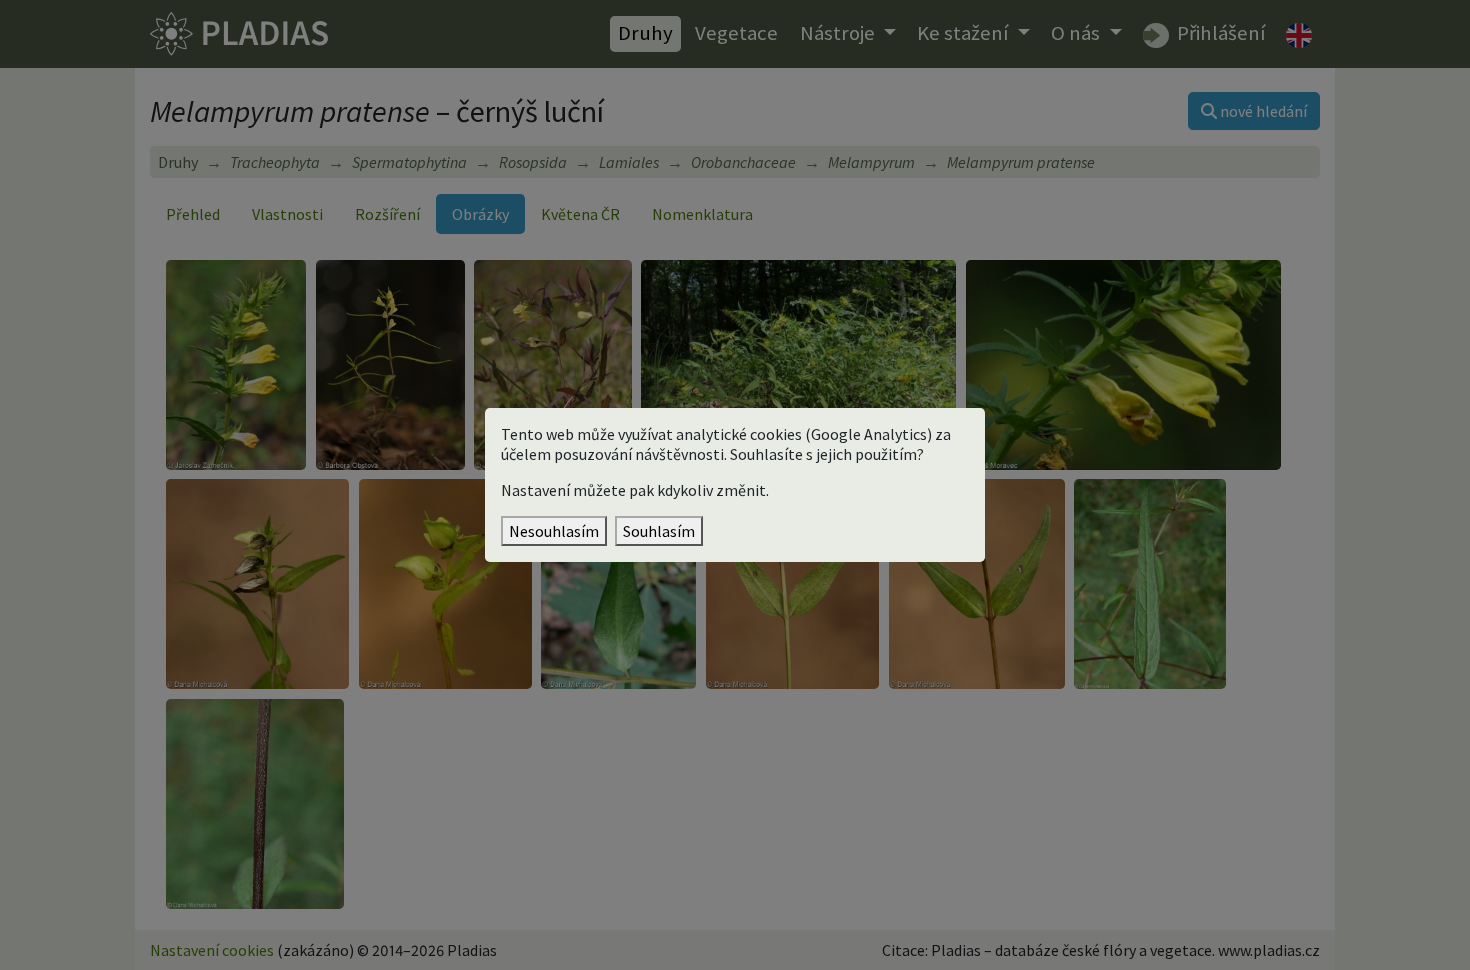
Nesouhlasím (554, 531)
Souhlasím (659, 531)
